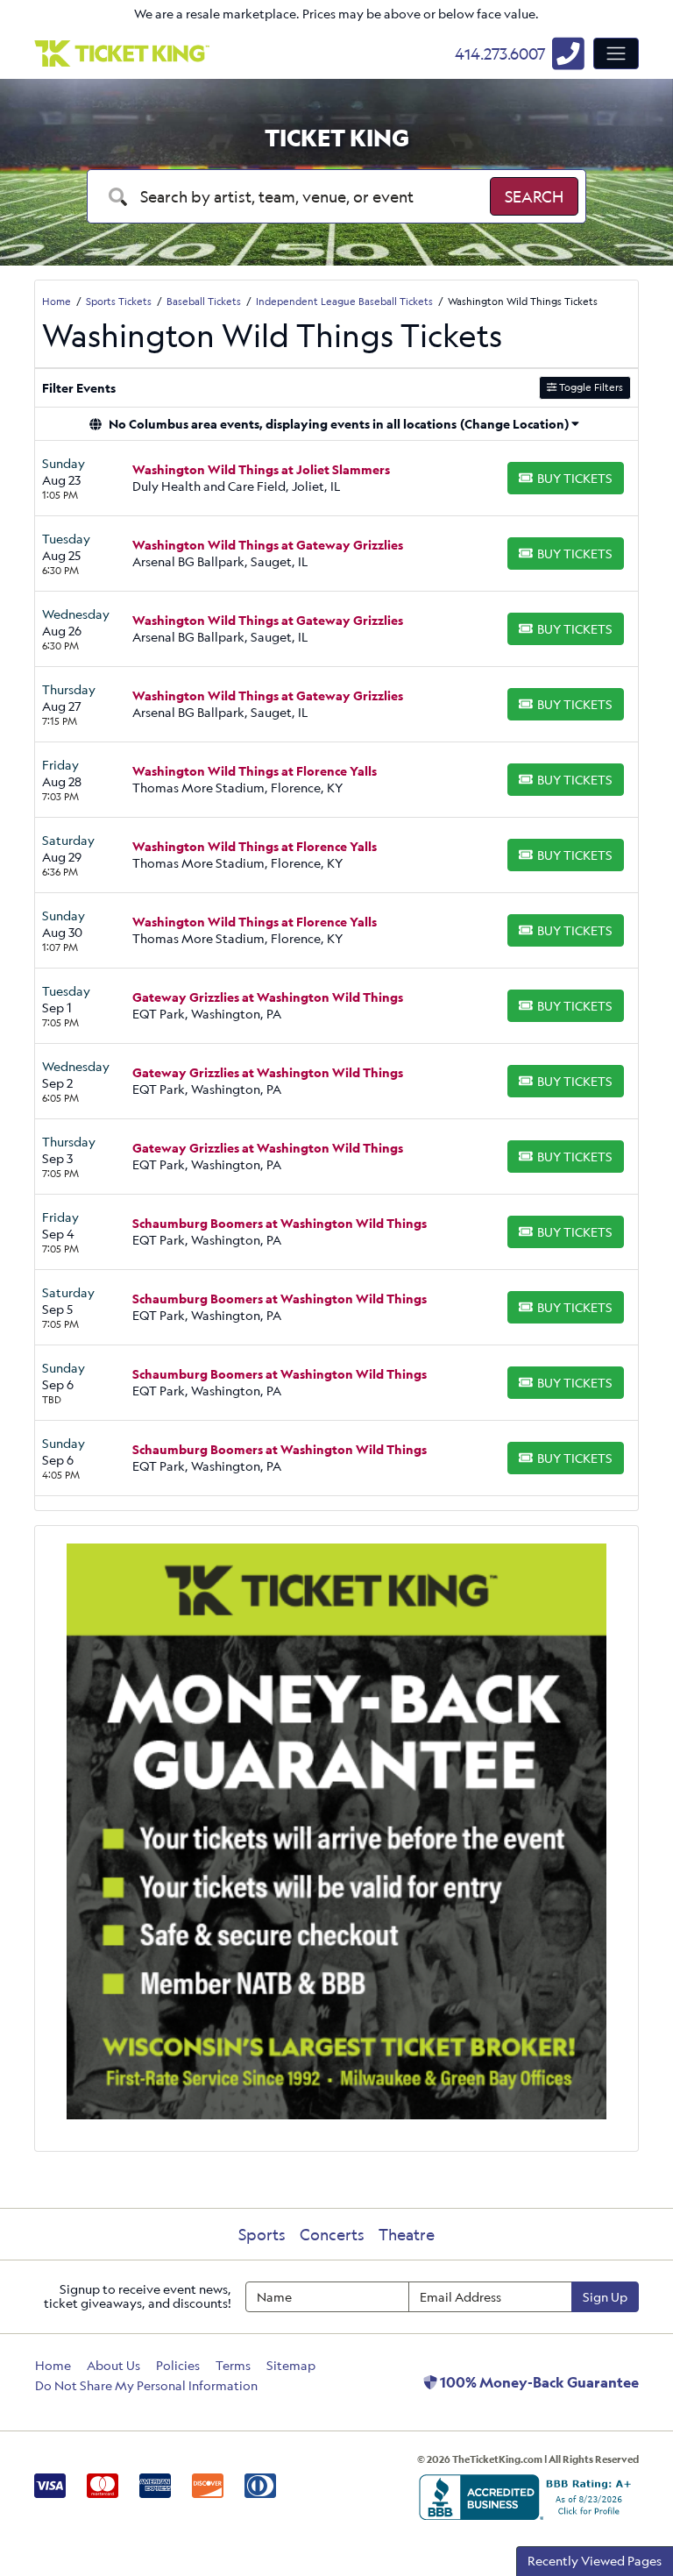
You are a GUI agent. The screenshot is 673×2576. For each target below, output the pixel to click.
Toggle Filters (590, 387)
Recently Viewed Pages (595, 2561)
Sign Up (605, 2297)
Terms (233, 2365)
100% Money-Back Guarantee (538, 2382)
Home (53, 2365)
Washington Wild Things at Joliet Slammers (261, 469)
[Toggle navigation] (616, 53)
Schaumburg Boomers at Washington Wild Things (280, 1223)
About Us (113, 2365)
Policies (178, 2365)
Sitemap (291, 2365)
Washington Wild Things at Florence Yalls (255, 771)
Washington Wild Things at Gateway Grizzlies (268, 545)
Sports (262, 2234)
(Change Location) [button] (514, 424)
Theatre (407, 2234)
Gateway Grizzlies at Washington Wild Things (268, 997)
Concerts (332, 2234)
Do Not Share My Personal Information (146, 2385)
